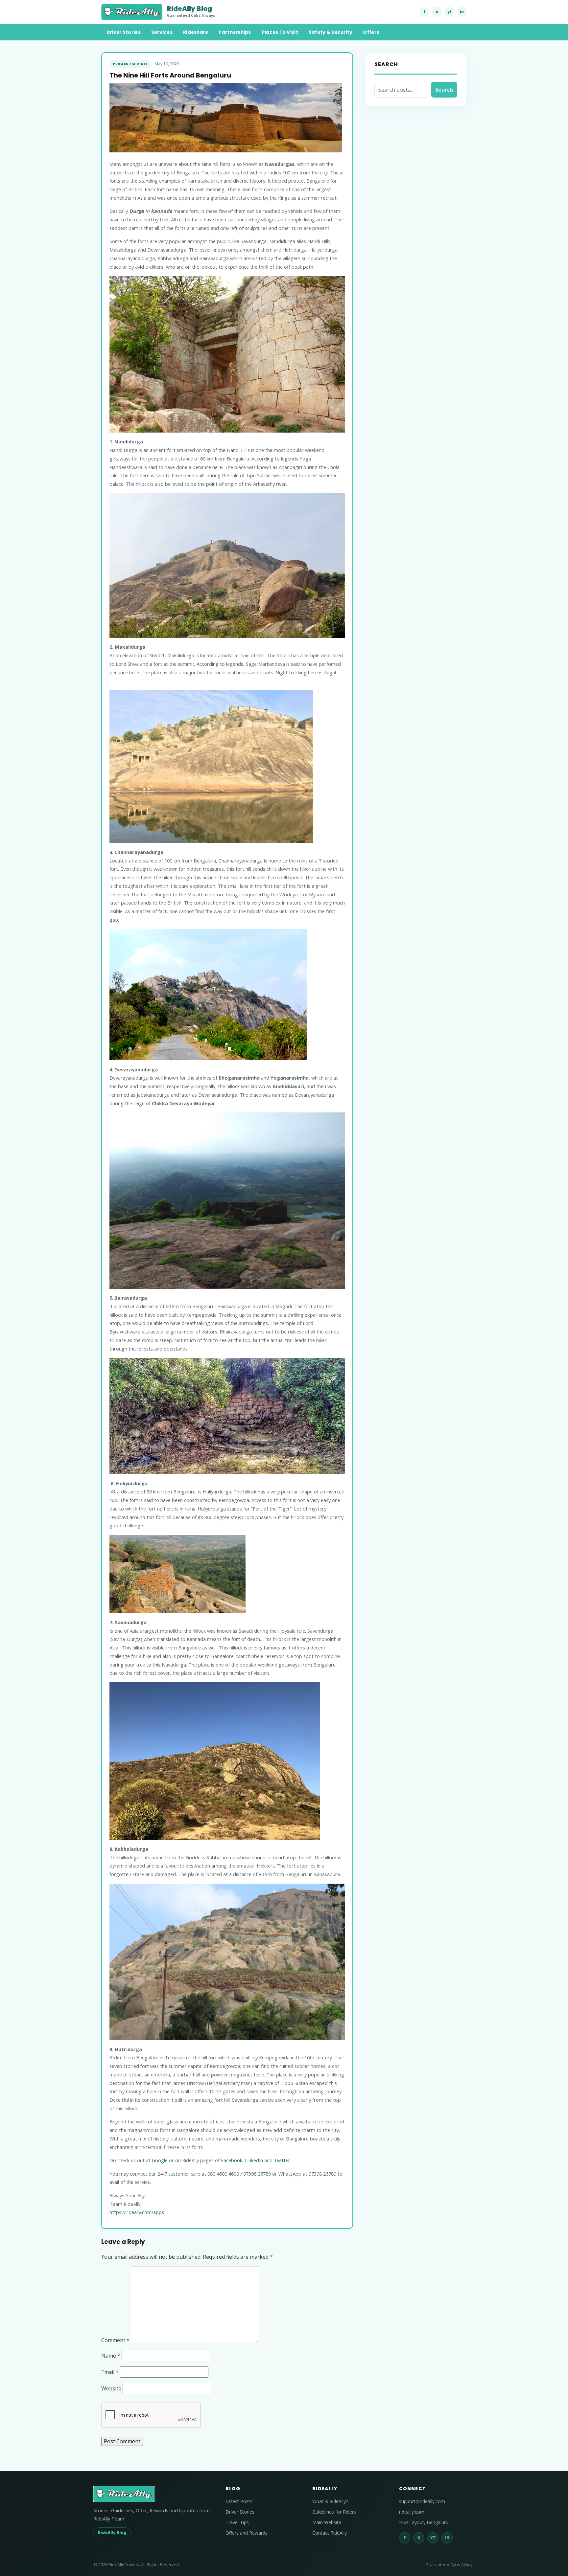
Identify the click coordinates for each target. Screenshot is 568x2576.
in (462, 11)
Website (111, 2388)
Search (444, 90)
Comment (115, 2340)
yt (450, 11)
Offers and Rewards (247, 2533)
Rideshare (196, 32)
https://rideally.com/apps (137, 2212)
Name (111, 2356)
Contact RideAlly (330, 2533)
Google (160, 2160)
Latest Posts (239, 2501)
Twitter (282, 2160)
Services (162, 32)
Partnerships (235, 32)
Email (110, 2372)
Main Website (327, 2522)
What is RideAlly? (330, 2501)
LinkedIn (254, 2160)
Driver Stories (124, 32)
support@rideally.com (422, 2501)
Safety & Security (331, 32)
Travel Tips (237, 2522)
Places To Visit (280, 32)
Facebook (232, 2160)
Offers (371, 32)
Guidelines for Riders (334, 2512)
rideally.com (412, 2512)
